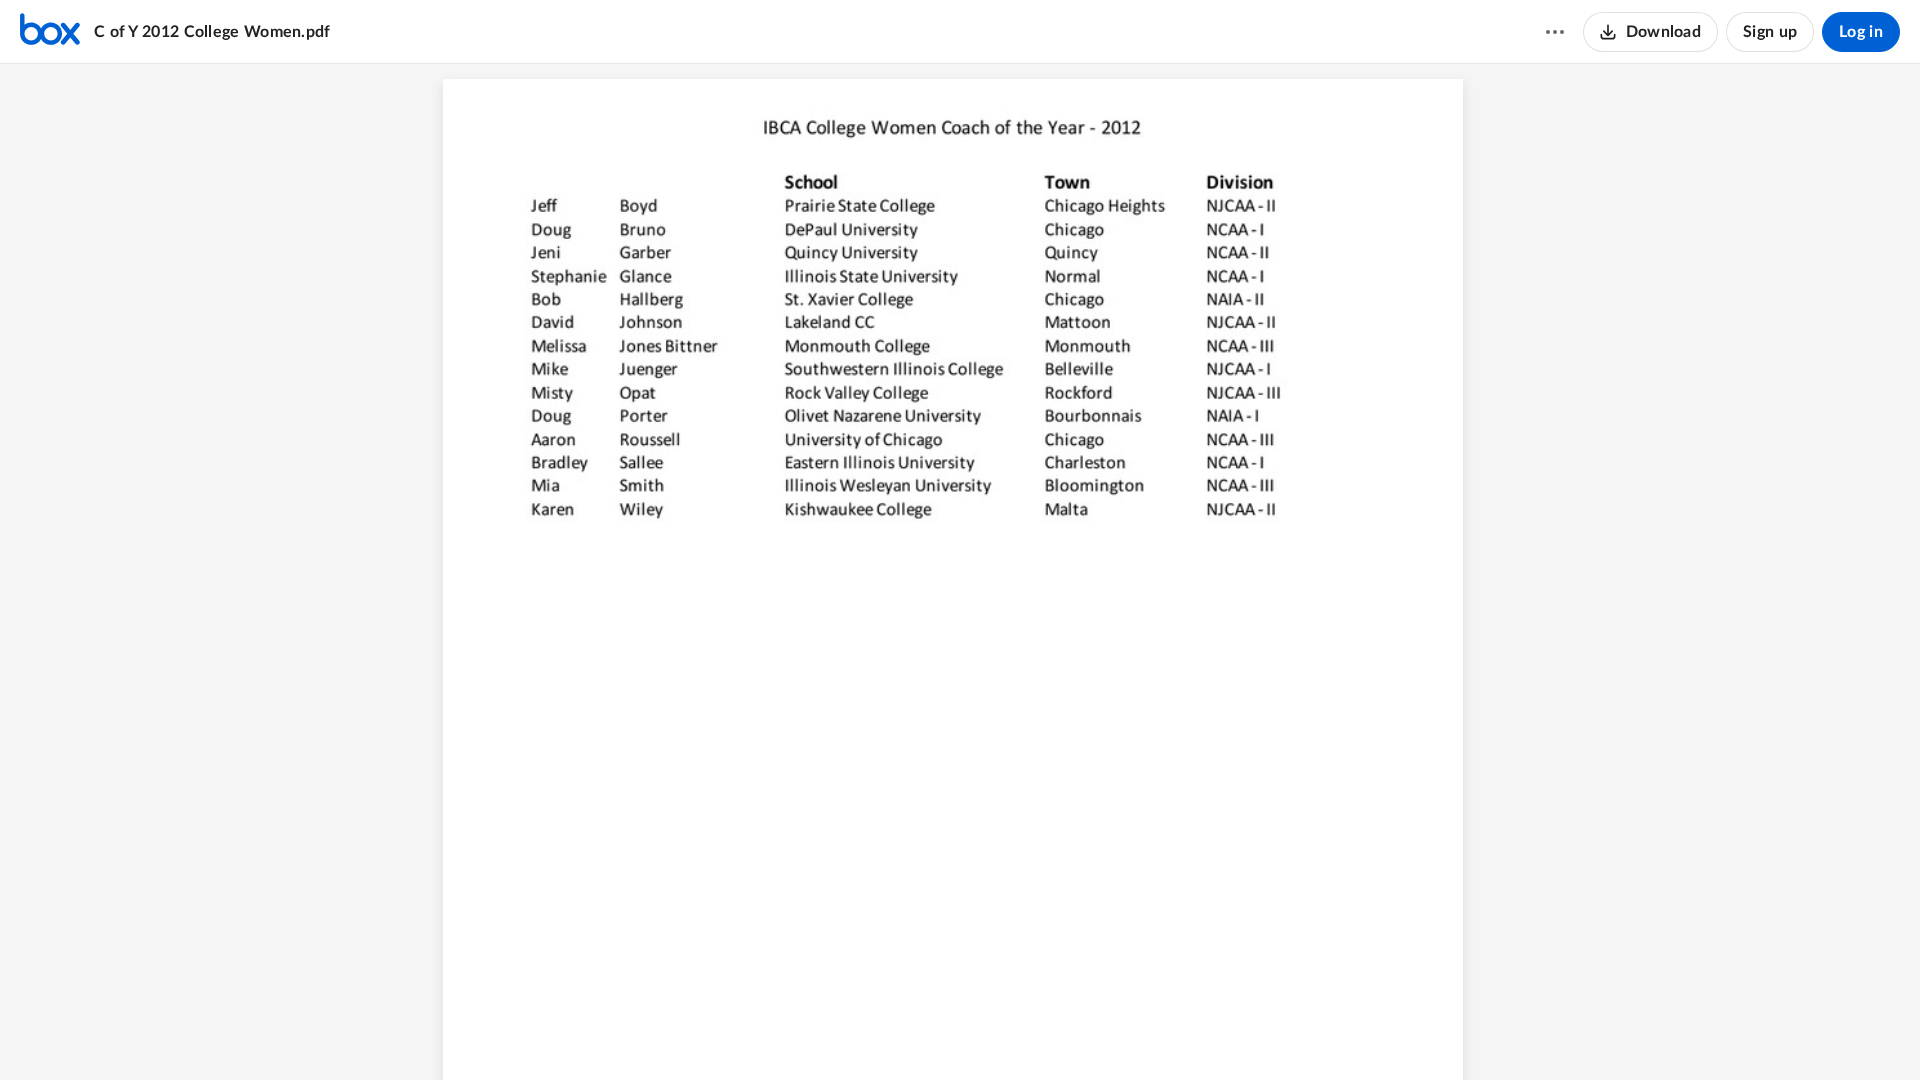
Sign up (1770, 32)
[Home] (50, 32)
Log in (1861, 32)
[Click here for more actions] (1555, 32)
